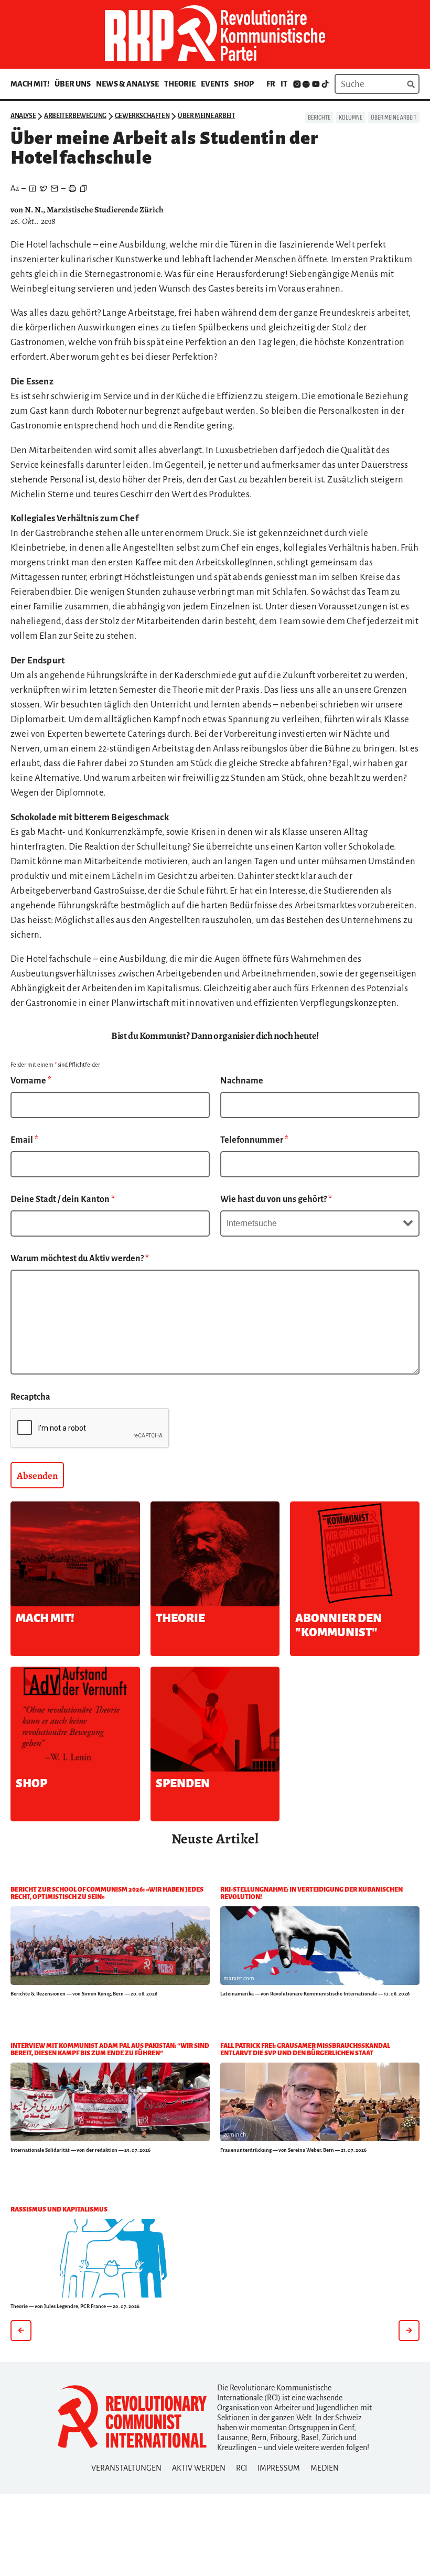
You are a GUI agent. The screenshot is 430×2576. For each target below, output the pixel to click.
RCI (241, 2468)
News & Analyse (127, 84)
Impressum (279, 2468)
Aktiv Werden (199, 2468)
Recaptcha (30, 1397)
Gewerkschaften (142, 116)
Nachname (242, 1081)
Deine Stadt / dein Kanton (63, 1199)
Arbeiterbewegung (75, 116)
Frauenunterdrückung (246, 2150)
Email (24, 1140)
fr (271, 84)
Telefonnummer (254, 1140)
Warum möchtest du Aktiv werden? (80, 1259)
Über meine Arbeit (206, 116)
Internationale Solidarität (40, 2150)
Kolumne (351, 117)
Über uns (73, 84)
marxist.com (239, 1978)
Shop (244, 84)
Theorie (180, 84)
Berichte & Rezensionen (38, 1994)
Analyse (23, 116)
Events (215, 84)
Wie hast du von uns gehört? (276, 1199)
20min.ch (235, 2134)
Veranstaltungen (126, 2468)
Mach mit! (30, 84)
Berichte (319, 117)
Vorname (31, 1081)
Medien (325, 2468)
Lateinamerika (237, 1994)
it (284, 84)
